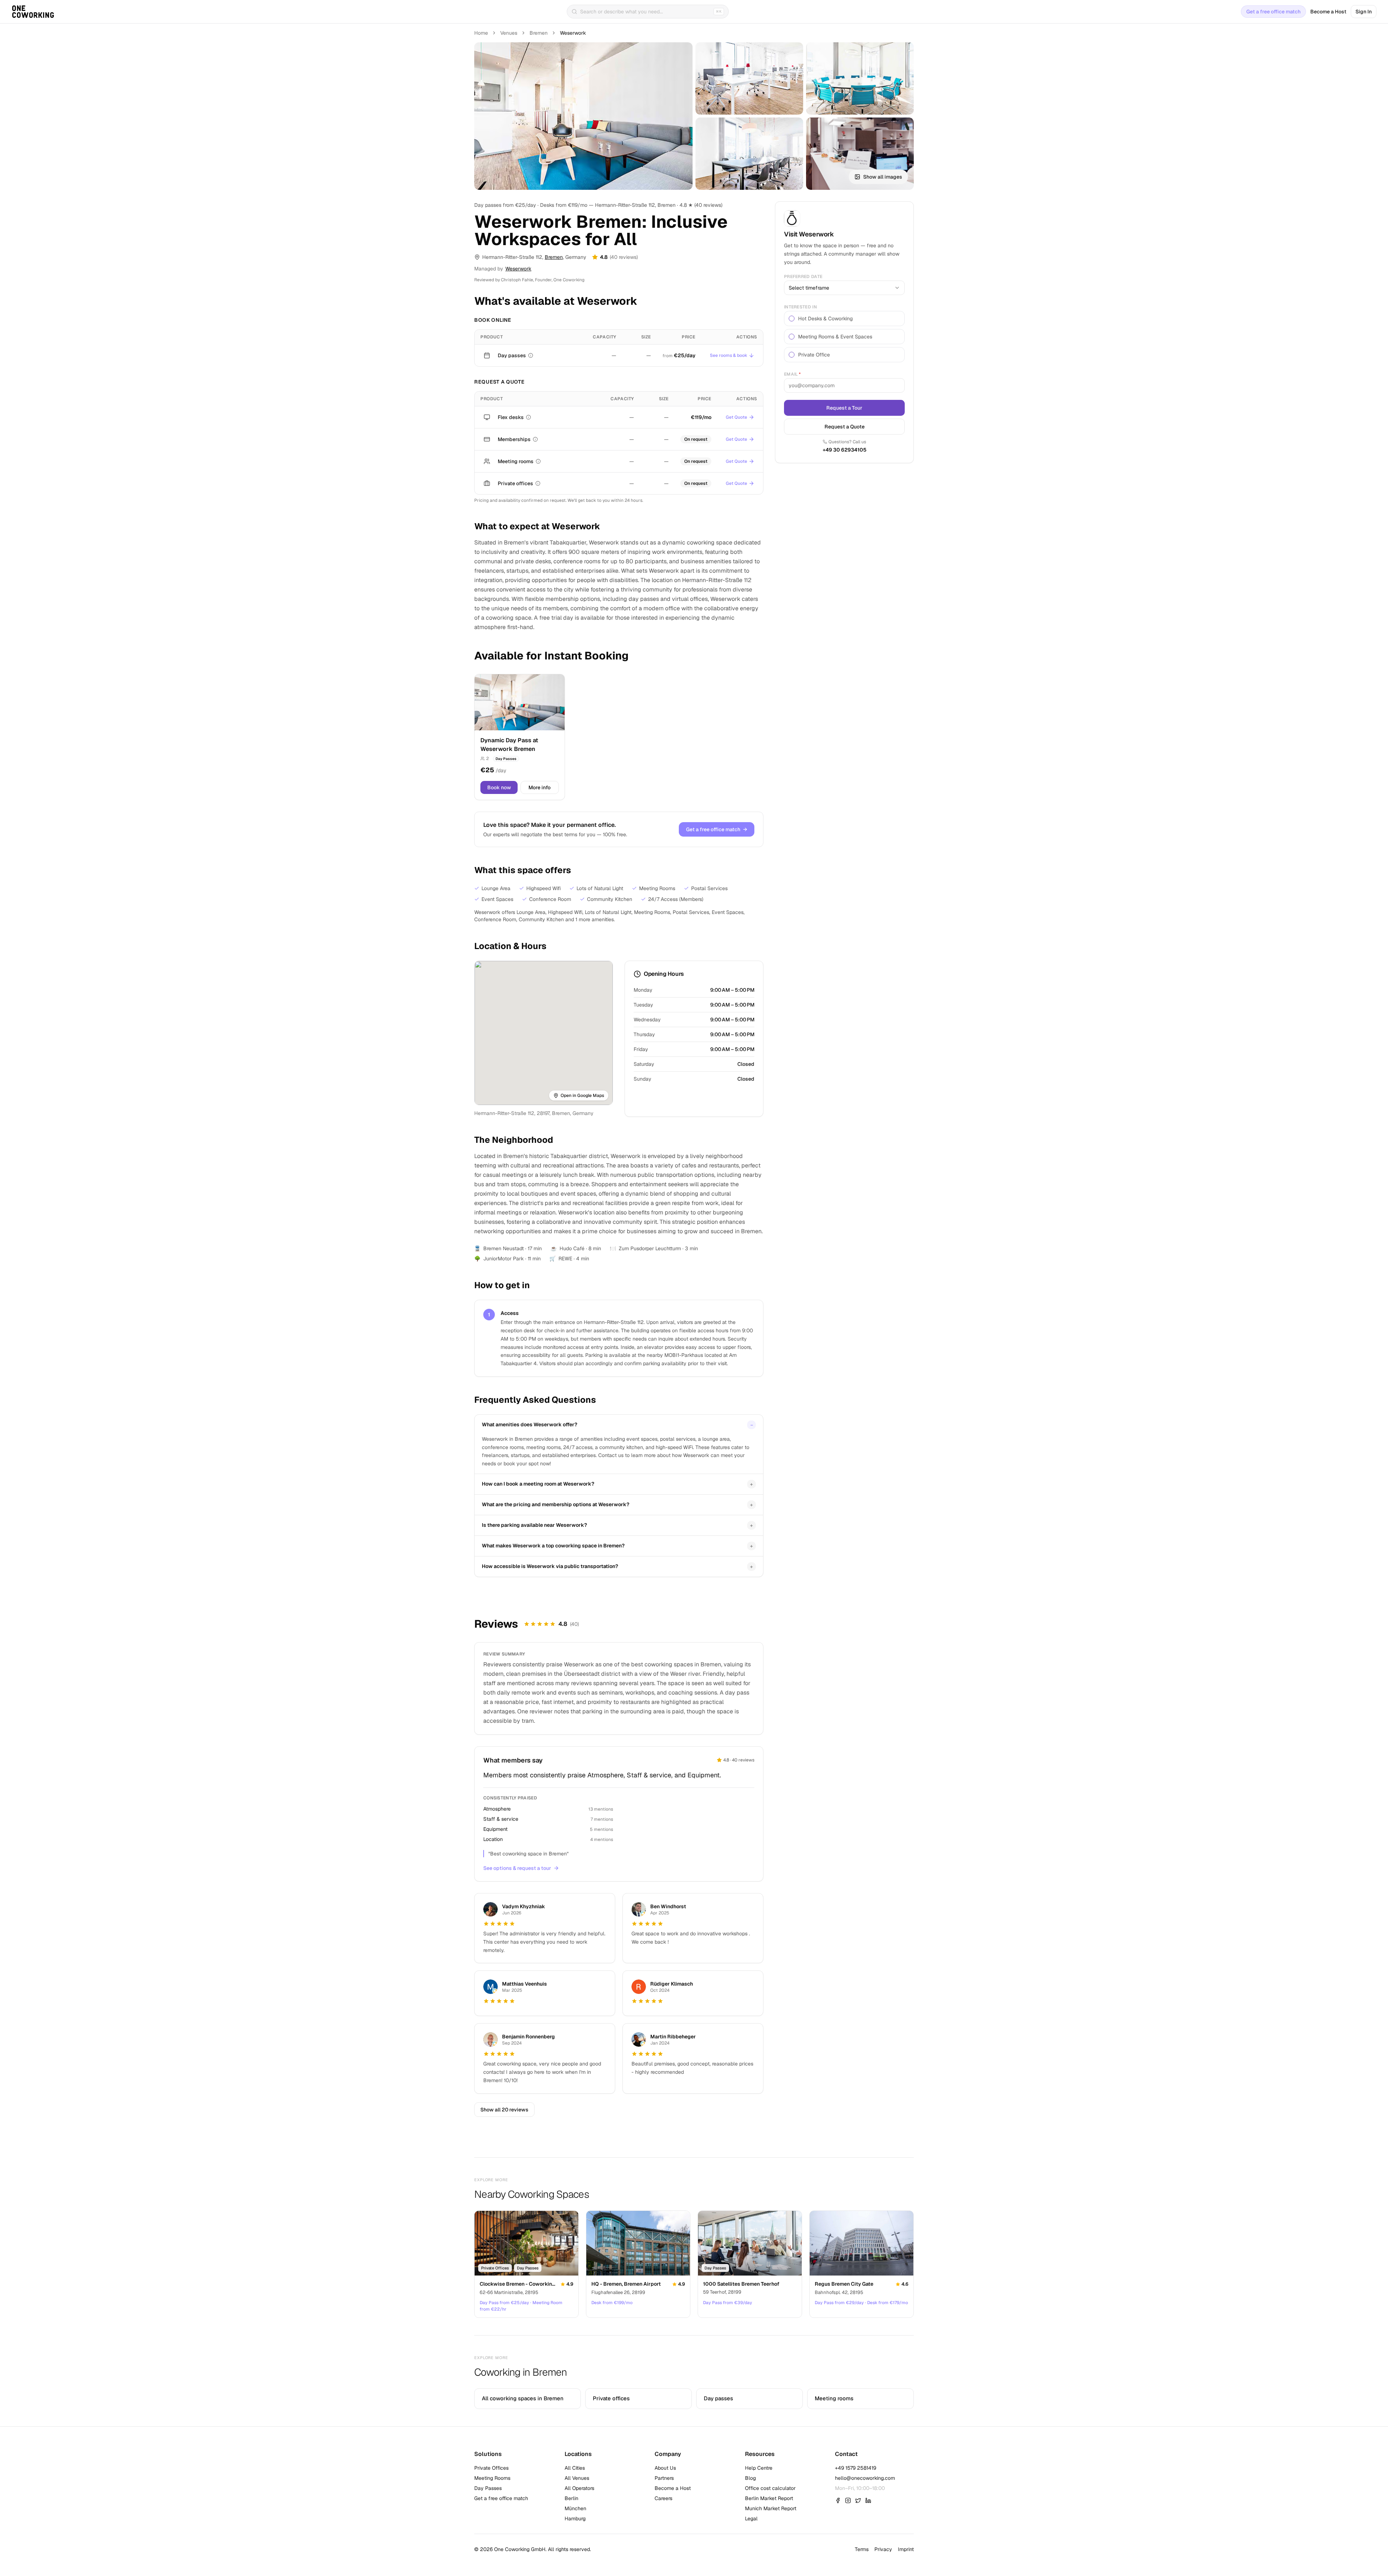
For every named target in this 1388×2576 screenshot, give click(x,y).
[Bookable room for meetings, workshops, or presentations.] (538, 461)
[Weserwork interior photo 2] (749, 78)
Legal (751, 2519)
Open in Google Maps (582, 1095)
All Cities (575, 2468)
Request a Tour (844, 408)
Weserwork (518, 269)
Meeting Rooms (492, 2478)
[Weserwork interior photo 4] (749, 154)
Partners (664, 2478)
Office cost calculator (770, 2488)
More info (539, 787)
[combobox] (844, 288)
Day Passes (488, 2488)
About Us (665, 2468)
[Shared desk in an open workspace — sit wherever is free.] (528, 417)
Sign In (1364, 12)
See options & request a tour (517, 1868)
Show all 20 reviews (504, 2110)
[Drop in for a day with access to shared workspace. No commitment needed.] (531, 355)
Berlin (571, 2498)
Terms (862, 2549)
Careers (663, 2498)
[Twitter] (858, 2500)
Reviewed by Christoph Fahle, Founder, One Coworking (529, 280)
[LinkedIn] (868, 2500)
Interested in (800, 307)
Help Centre (759, 2468)
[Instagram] (848, 2500)
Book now (499, 787)
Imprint (906, 2549)
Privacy (883, 2549)
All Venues (577, 2478)
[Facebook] (838, 2500)
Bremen (539, 33)
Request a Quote (845, 427)
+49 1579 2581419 (856, 2468)
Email (792, 374)
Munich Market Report (771, 2508)
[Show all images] (583, 116)
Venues (509, 33)
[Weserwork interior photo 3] (860, 78)
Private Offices (491, 2468)
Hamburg (575, 2519)
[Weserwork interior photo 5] (860, 154)
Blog (750, 2478)
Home (481, 33)
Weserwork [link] (573, 33)
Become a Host (1328, 12)
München (575, 2508)
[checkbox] (792, 319)
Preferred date (803, 277)
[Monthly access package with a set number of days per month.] (535, 439)
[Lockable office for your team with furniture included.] (538, 483)
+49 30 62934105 (845, 450)
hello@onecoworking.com (865, 2478)
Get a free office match (1273, 12)
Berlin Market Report (769, 2498)
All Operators (579, 2488)
